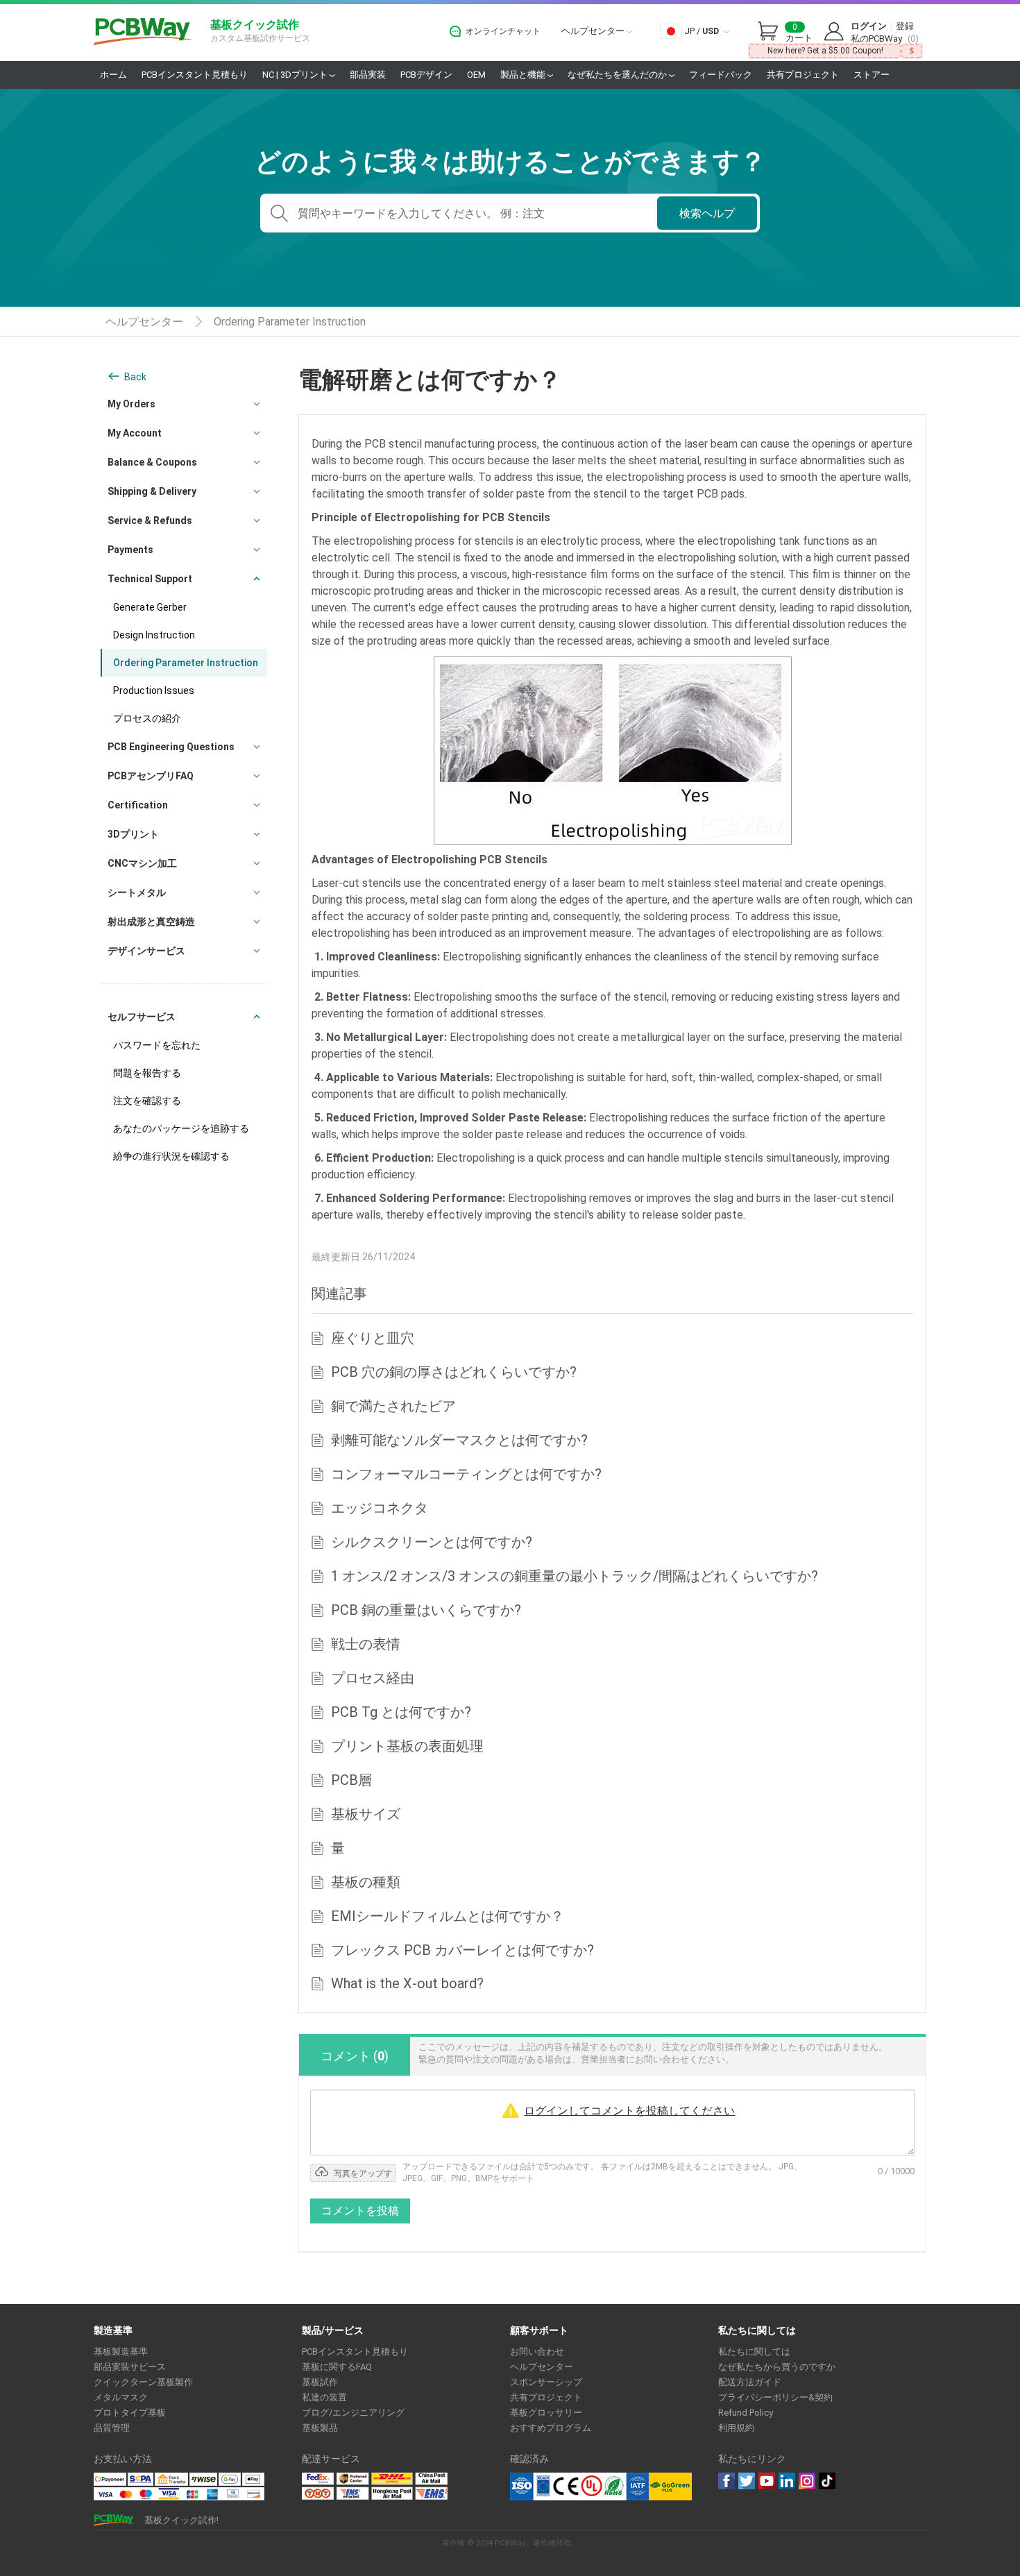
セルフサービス (142, 1017)
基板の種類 (366, 1882)
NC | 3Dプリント (296, 75)
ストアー (872, 75)
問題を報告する (147, 1073)
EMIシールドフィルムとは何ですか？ (448, 1916)
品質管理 (112, 2428)
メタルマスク (121, 2397)
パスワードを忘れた (157, 1045)
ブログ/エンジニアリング (353, 2413)
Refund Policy (746, 2413)
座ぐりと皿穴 (373, 1338)
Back (135, 377)
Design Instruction (154, 635)
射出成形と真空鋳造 (151, 922)
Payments (130, 550)
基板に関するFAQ (337, 2367)
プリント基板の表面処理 (407, 1746)
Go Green (670, 2486)
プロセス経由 (373, 1678)
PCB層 (351, 1780)
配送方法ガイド (750, 2382)
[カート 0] (772, 32)
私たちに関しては (754, 2352)
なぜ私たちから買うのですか (777, 2367)
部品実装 (368, 75)
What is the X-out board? (407, 1983)
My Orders (131, 404)
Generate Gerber (150, 607)
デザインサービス (146, 951)
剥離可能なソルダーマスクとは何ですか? (459, 1440)
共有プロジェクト (803, 75)
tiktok (827, 2481)
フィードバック (721, 75)
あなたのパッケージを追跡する (181, 1128)
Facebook (726, 2481)
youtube (767, 2481)
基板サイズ (366, 1814)
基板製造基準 (121, 2352)
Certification (138, 805)
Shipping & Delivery (152, 491)
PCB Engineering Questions (171, 747)
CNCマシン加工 (142, 863)
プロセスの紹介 (147, 718)
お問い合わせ (537, 2352)
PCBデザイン (426, 75)
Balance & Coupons (152, 462)
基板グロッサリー (546, 2413)
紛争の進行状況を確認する (171, 1156)
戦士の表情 (366, 1644)
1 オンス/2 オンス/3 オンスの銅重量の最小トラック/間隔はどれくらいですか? (575, 1576)
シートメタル (137, 892)
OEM (476, 75)
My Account (135, 433)
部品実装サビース (130, 2367)
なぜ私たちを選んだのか (618, 75)
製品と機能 (524, 75)
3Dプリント (133, 834)
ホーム (113, 75)
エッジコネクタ (380, 1508)
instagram (807, 2481)
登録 (905, 26)
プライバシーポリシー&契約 (775, 2397)
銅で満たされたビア (393, 1406)
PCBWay (143, 32)
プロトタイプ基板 (130, 2413)
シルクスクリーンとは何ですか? (432, 1542)
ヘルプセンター (594, 31)
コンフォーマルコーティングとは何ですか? (466, 1474)
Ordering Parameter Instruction (290, 322)
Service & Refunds (150, 520)
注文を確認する (147, 1101)
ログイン (869, 26)
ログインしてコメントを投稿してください (629, 2111)
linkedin (787, 2481)
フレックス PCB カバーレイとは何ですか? (462, 1950)
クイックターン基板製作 (143, 2382)
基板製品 (320, 2428)
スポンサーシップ (546, 2382)
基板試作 (320, 2382)
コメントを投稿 (360, 2211)
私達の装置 (324, 2397)
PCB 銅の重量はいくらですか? (426, 1610)
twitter (747, 2481)
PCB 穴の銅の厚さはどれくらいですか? (454, 1372)
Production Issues (154, 690)
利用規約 (736, 2428)
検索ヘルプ (707, 213)
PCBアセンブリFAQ (151, 776)
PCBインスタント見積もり (195, 75)
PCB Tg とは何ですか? (401, 1712)
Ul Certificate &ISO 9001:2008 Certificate (579, 2486)
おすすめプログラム (551, 2428)
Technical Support (150, 579)
